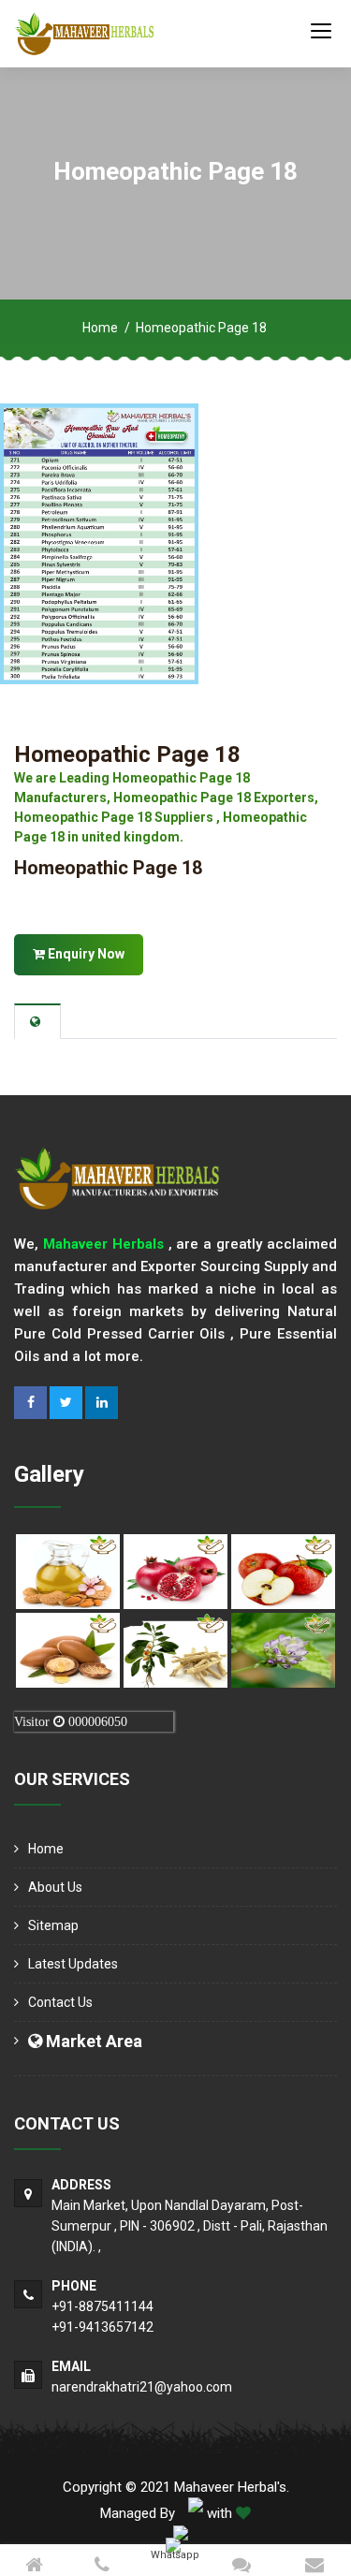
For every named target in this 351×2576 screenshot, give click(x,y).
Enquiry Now (85, 954)
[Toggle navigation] (321, 30)
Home (100, 328)
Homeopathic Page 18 (127, 754)
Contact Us (60, 2002)
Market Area (92, 2041)
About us (55, 1887)
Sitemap (53, 1925)
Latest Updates (73, 1964)
